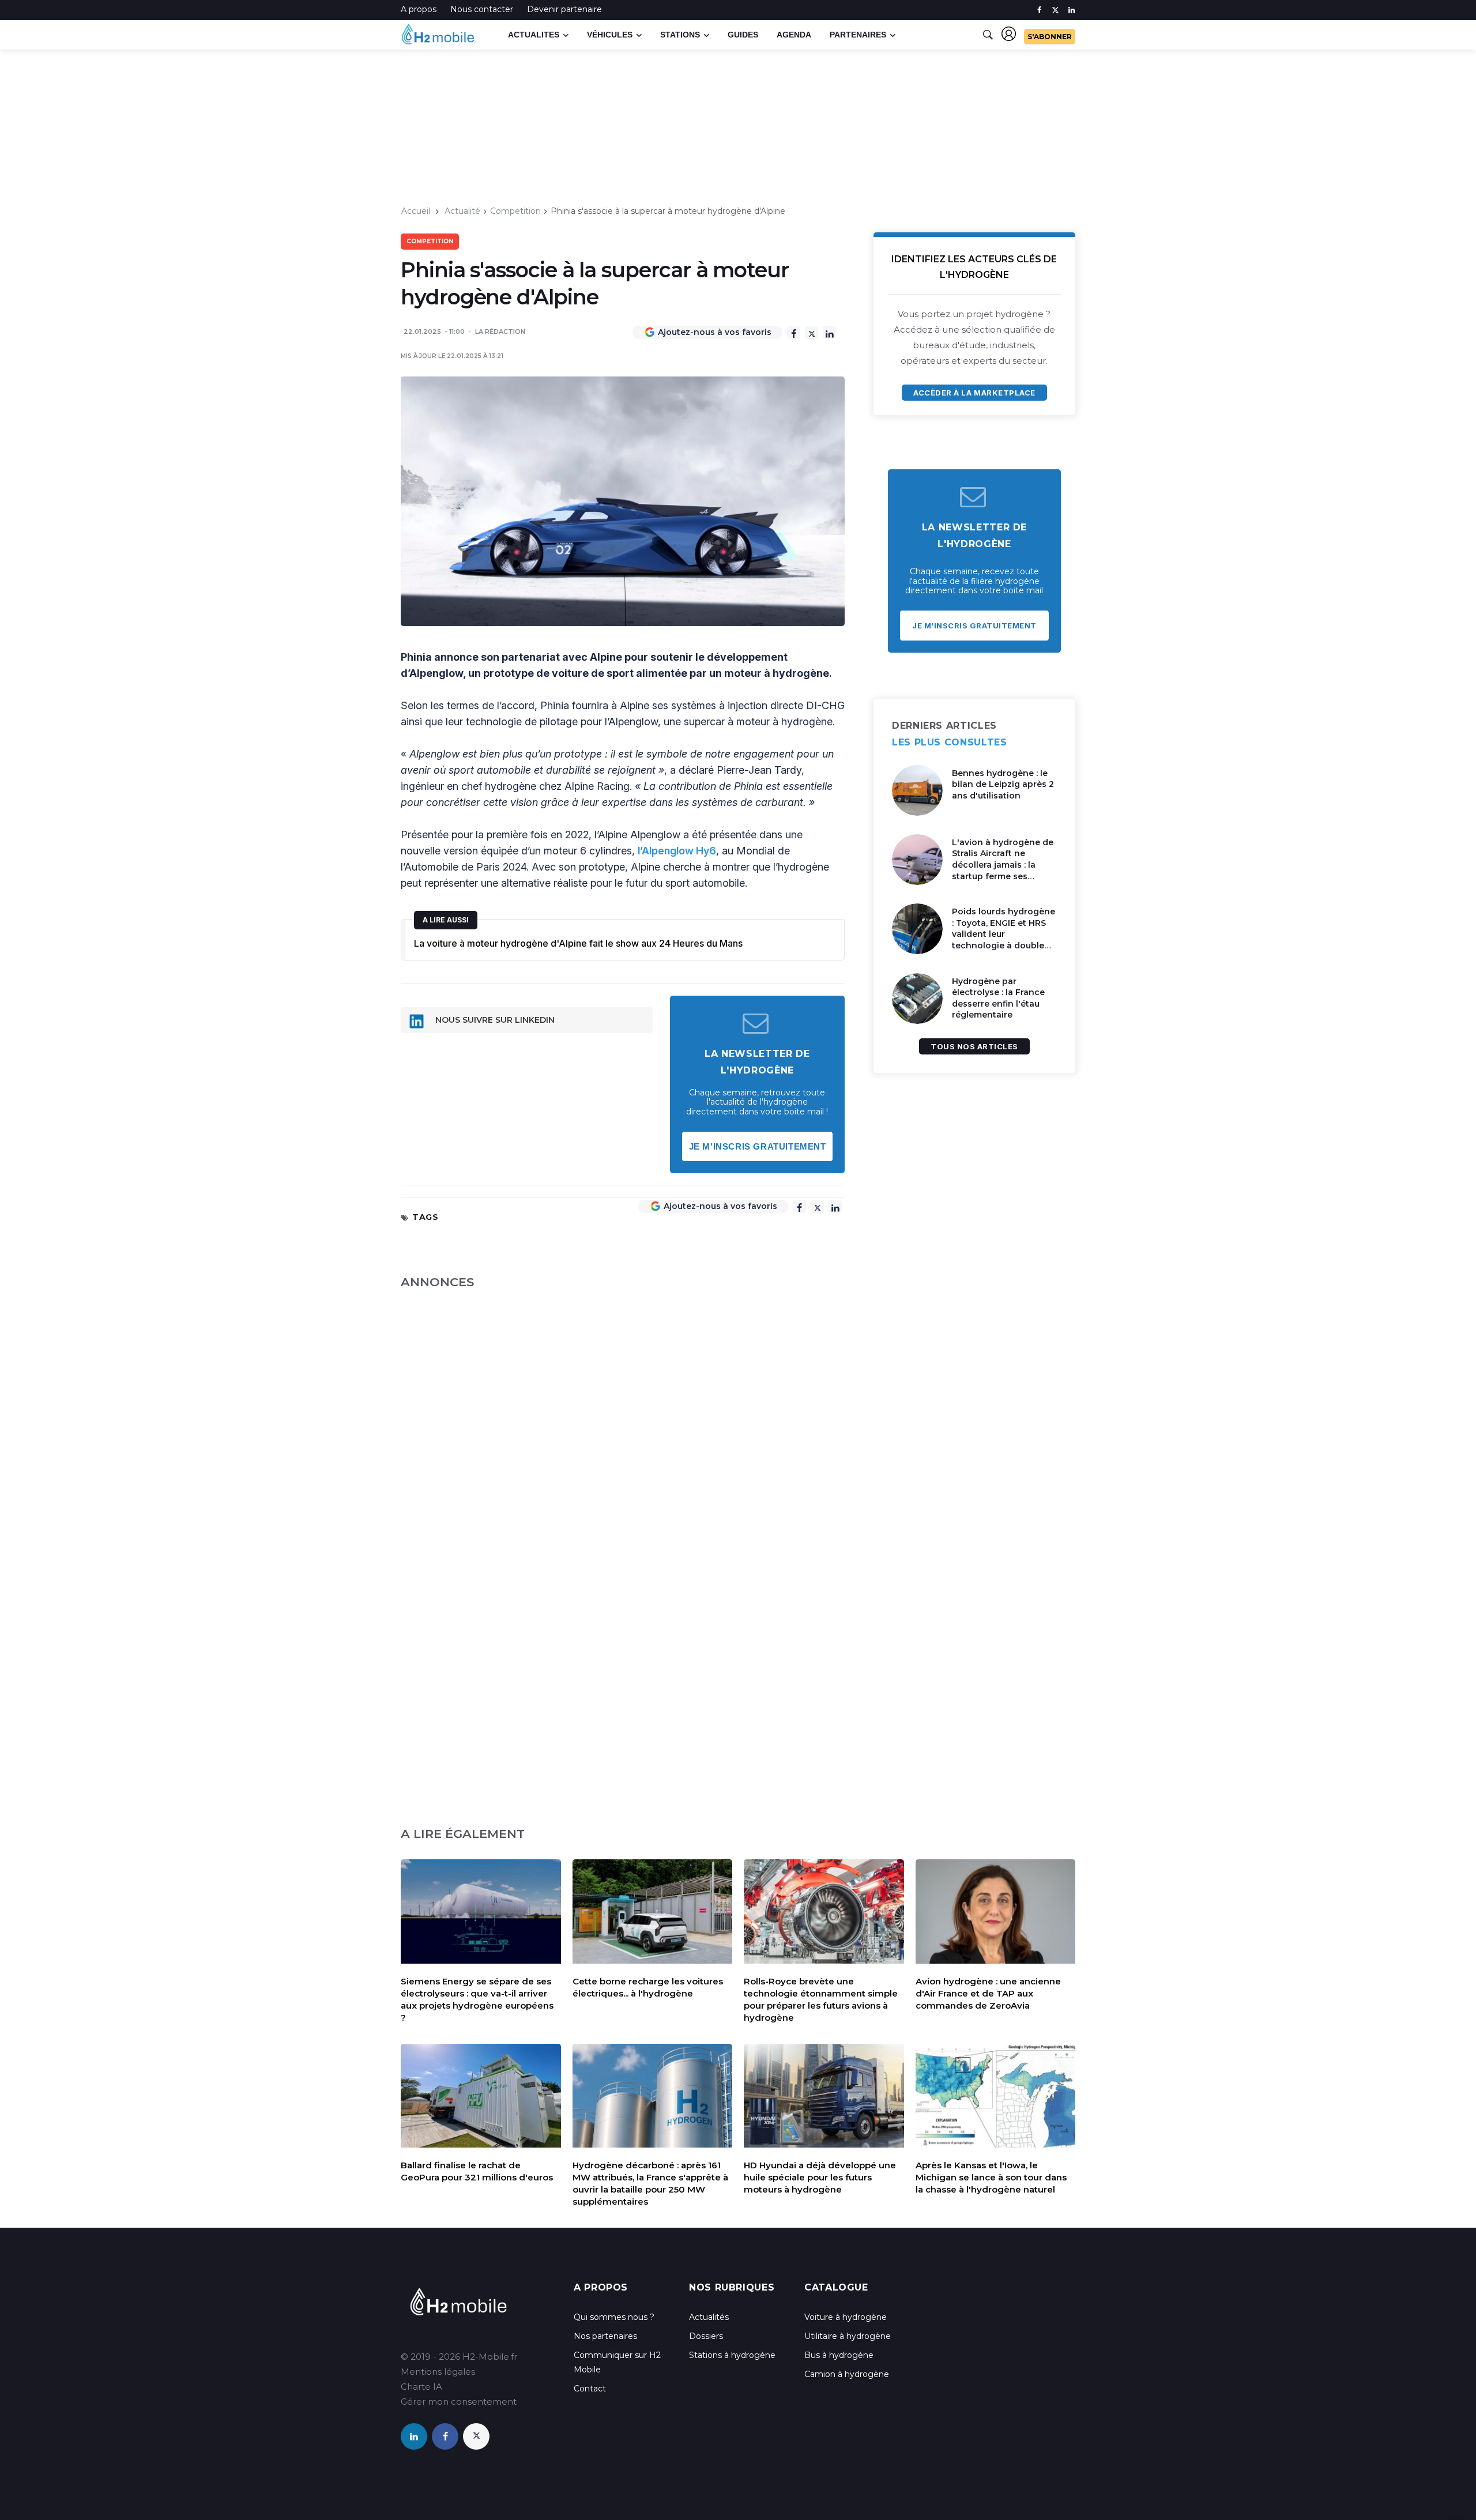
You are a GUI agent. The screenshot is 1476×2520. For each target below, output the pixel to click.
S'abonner (1050, 37)
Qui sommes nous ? (614, 2317)
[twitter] (1055, 10)
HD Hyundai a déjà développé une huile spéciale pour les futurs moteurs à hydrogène (820, 2177)
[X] (812, 333)
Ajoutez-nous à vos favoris (715, 332)
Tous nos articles (974, 1046)
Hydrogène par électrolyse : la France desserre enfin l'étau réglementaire (998, 998)
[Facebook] (794, 332)
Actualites (534, 35)
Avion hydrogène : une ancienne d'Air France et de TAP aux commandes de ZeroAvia (988, 1993)
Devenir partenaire (564, 9)
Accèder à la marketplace (974, 393)
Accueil (416, 211)
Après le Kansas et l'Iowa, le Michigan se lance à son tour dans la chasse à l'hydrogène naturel (991, 2177)
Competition (515, 211)
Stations (680, 35)
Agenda (794, 35)
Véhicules (610, 35)
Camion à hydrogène (847, 2374)
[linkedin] (1072, 10)
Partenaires (858, 35)
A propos (419, 9)
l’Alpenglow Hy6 (677, 851)
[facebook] (1039, 10)
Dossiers (706, 2336)
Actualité (462, 211)
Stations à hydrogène (732, 2355)
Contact (590, 2389)
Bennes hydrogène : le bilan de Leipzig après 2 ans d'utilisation (1003, 784)
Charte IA (421, 2387)
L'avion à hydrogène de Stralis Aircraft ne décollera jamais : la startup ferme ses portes (1003, 865)
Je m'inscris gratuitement (758, 1146)
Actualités (709, 2317)
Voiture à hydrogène (846, 2317)
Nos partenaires (605, 2336)
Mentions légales (438, 2372)
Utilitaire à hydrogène (848, 2336)
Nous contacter (482, 9)
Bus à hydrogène (839, 2355)
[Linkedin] (829, 332)
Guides (743, 35)
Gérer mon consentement (459, 2402)
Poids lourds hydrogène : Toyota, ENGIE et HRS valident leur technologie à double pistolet (1004, 934)
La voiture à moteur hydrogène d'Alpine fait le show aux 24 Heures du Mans (578, 943)
